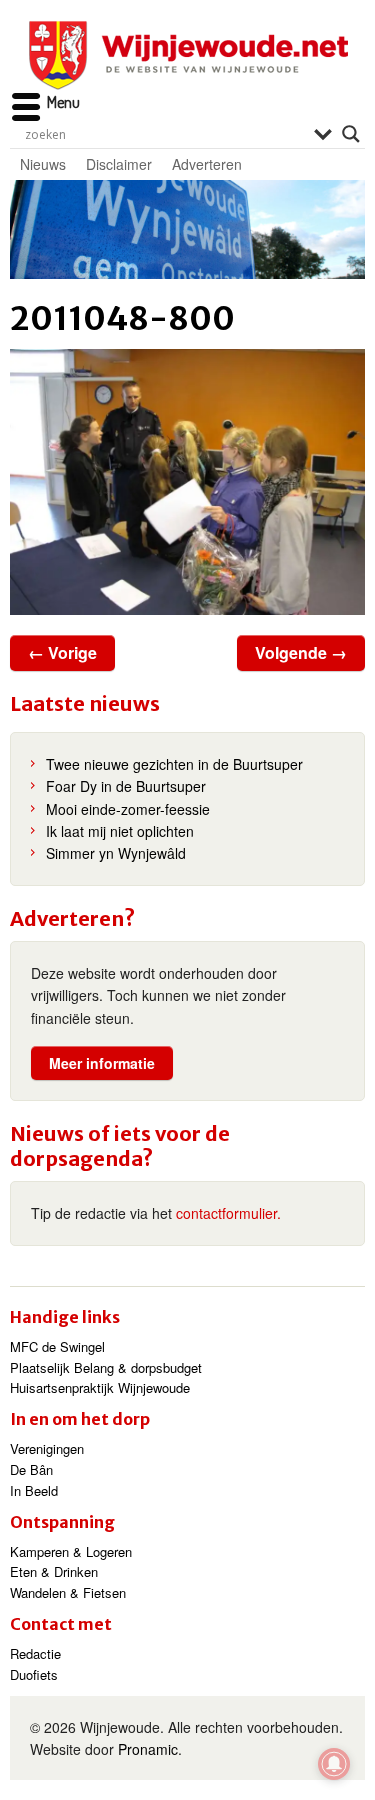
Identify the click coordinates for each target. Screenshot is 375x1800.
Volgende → (301, 652)
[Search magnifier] (351, 134)
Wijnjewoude (188, 55)
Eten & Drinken (54, 1571)
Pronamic (148, 1749)
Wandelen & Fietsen (68, 1592)
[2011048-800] (187, 482)
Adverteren (207, 164)
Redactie (35, 1653)
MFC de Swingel (57, 1346)
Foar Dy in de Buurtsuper (126, 786)
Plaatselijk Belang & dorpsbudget (106, 1367)
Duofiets (34, 1674)
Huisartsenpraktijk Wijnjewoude (100, 1387)
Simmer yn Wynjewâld (116, 853)
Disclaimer (119, 164)
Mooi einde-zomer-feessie (128, 809)
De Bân (31, 1469)
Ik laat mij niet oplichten (120, 831)
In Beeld (34, 1490)
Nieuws (43, 164)
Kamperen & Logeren (71, 1551)
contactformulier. (228, 1213)
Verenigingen (47, 1448)
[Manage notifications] (334, 1764)
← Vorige (62, 652)
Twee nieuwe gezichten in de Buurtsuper (174, 764)
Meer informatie (102, 1063)
